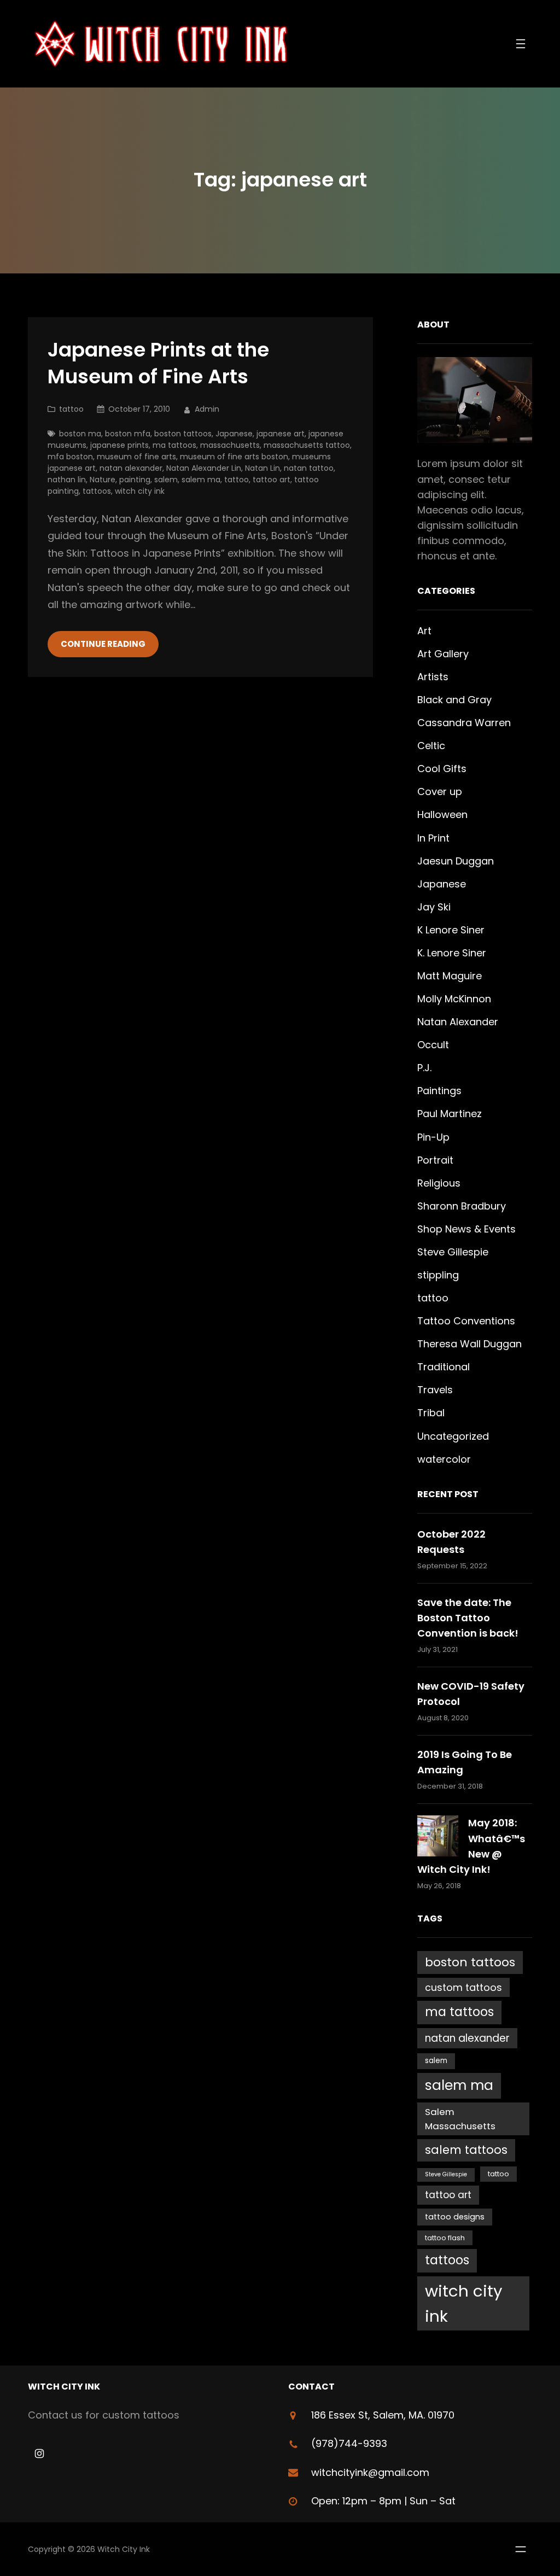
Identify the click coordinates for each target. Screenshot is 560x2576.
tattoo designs (455, 2217)
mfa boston (70, 457)
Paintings (439, 1091)
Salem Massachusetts (460, 2119)
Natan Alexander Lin (204, 468)
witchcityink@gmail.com (370, 2472)
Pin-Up (433, 1137)
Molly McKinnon (454, 999)
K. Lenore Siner (452, 953)
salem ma (201, 480)
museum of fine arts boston (234, 457)
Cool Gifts (442, 769)
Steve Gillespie (453, 1252)
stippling (438, 1275)
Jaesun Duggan (456, 861)
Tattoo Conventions (466, 1321)
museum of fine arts (136, 457)
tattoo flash (445, 2238)
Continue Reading (103, 644)
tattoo (71, 409)
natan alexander (131, 468)
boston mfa (128, 434)
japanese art (281, 434)
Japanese (234, 434)
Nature (103, 480)
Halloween (442, 814)
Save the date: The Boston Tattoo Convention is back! (468, 1618)
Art (424, 631)
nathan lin (67, 480)
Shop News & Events (466, 1229)
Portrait (435, 1160)
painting (135, 480)
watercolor (444, 1459)
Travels (435, 1390)
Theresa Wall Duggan (469, 1344)
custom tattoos (463, 1987)
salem (166, 480)
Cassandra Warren (464, 723)
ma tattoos (174, 445)
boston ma (80, 434)
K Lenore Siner (451, 930)
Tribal (431, 1413)
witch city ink (140, 491)
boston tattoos (183, 434)
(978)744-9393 (349, 2443)
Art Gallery (443, 654)
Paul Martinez (450, 1114)
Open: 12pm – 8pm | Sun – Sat (383, 2501)
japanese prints (119, 445)
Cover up (440, 792)
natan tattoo (309, 468)
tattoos (97, 491)
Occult (433, 1045)
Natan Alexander (458, 1022)
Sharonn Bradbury (462, 1206)
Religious (439, 1183)
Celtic (431, 746)
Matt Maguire (450, 976)
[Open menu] (521, 44)
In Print (433, 838)
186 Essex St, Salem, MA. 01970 (383, 2415)
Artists (433, 677)
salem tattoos (466, 2150)
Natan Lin (262, 468)
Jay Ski (434, 907)
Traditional (444, 1367)
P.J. (424, 1068)
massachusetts (230, 445)
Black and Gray (454, 700)
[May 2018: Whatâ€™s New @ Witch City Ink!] (438, 1838)
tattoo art (272, 480)
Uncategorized (453, 1436)
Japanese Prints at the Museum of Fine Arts (158, 364)
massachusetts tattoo (307, 445)
